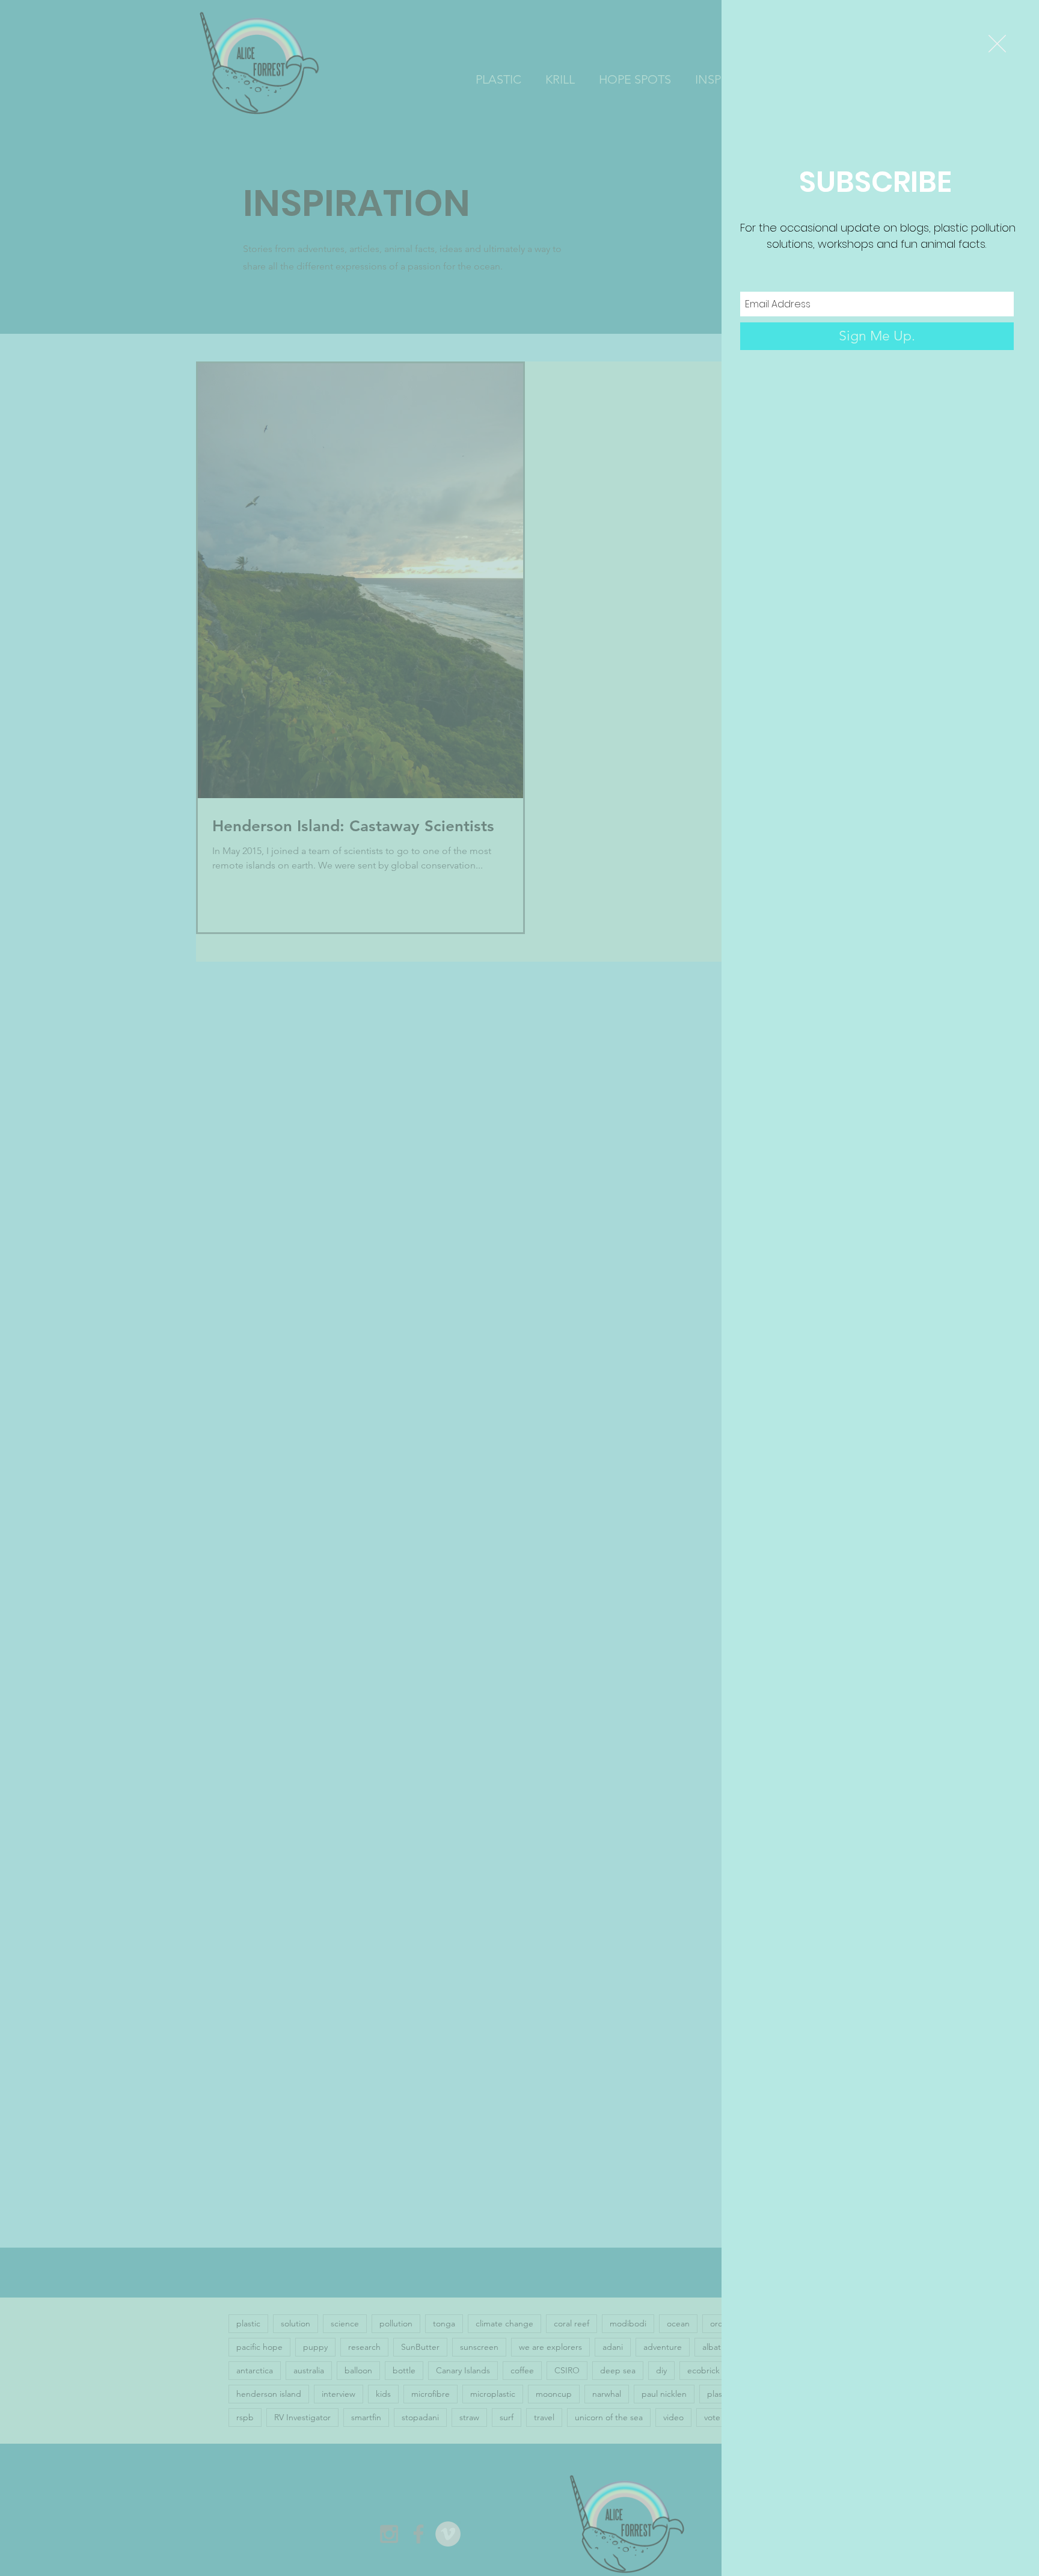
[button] (997, 44)
